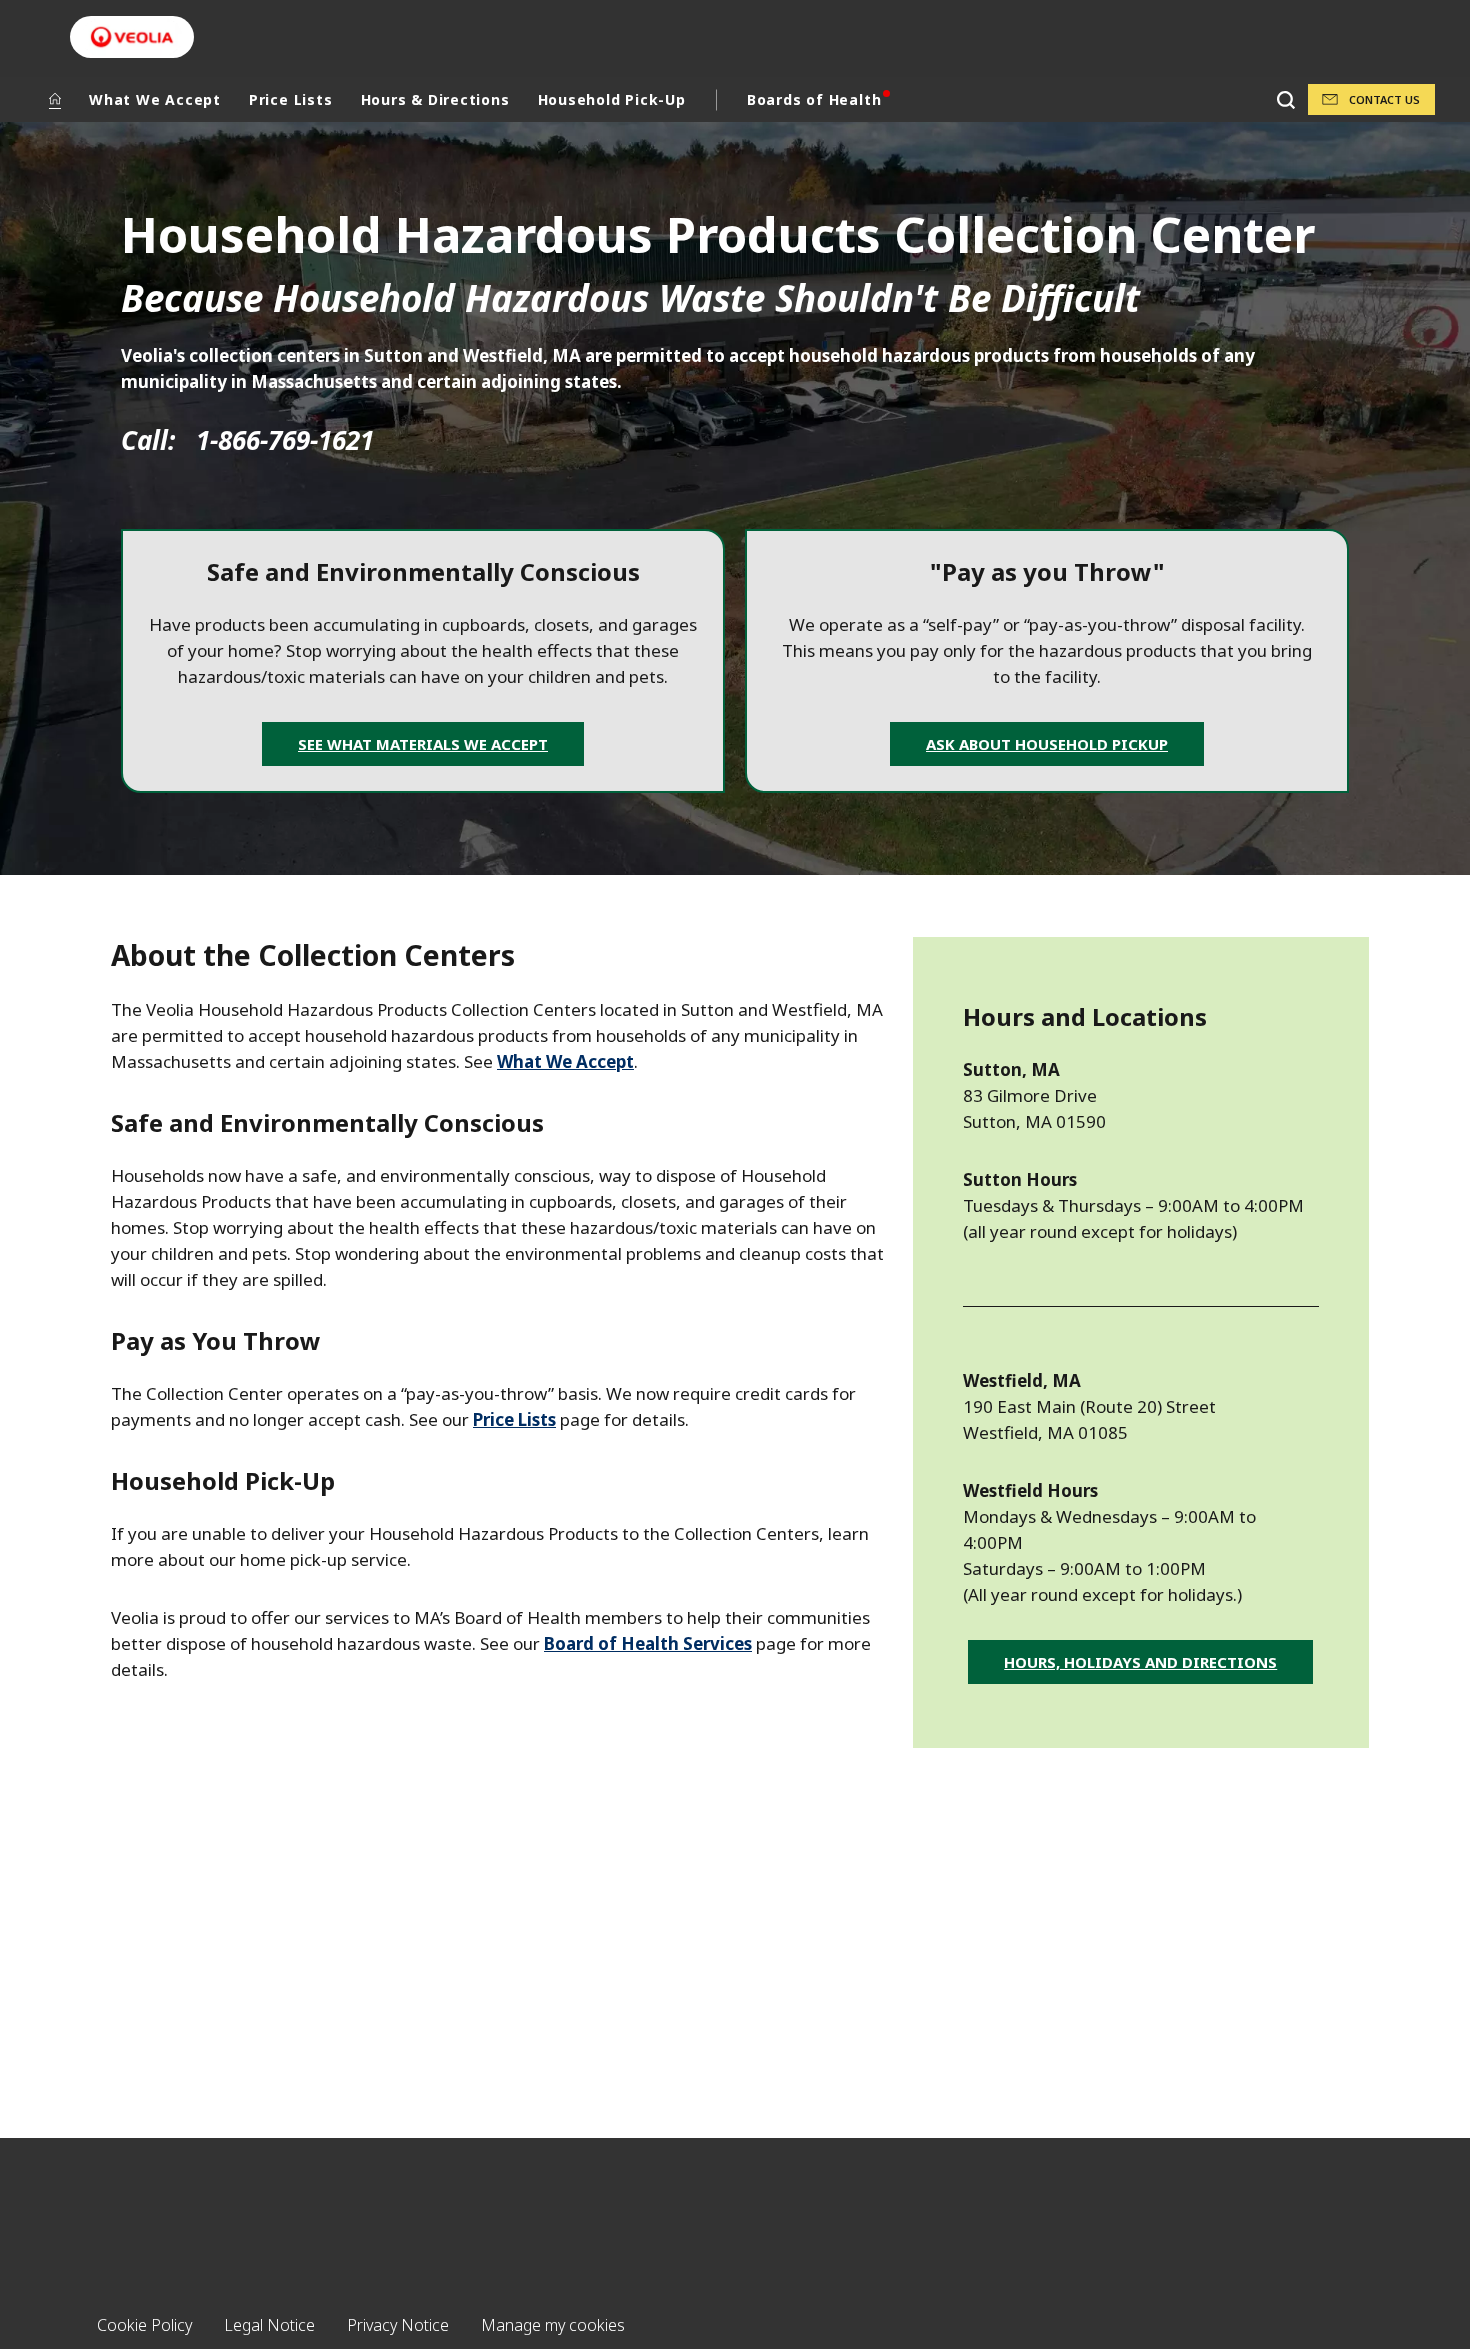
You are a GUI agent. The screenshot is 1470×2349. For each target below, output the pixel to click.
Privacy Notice (398, 2325)
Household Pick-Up (612, 99)
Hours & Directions (435, 99)
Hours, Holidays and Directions (1140, 1662)
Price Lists (291, 99)
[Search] (1285, 99)
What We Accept (155, 99)
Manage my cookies (553, 2325)
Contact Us (1384, 99)
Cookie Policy (144, 2325)
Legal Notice (269, 2325)
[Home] (55, 100)
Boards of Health (814, 99)
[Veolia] (132, 37)
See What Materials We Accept (423, 744)
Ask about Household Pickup (1047, 744)
